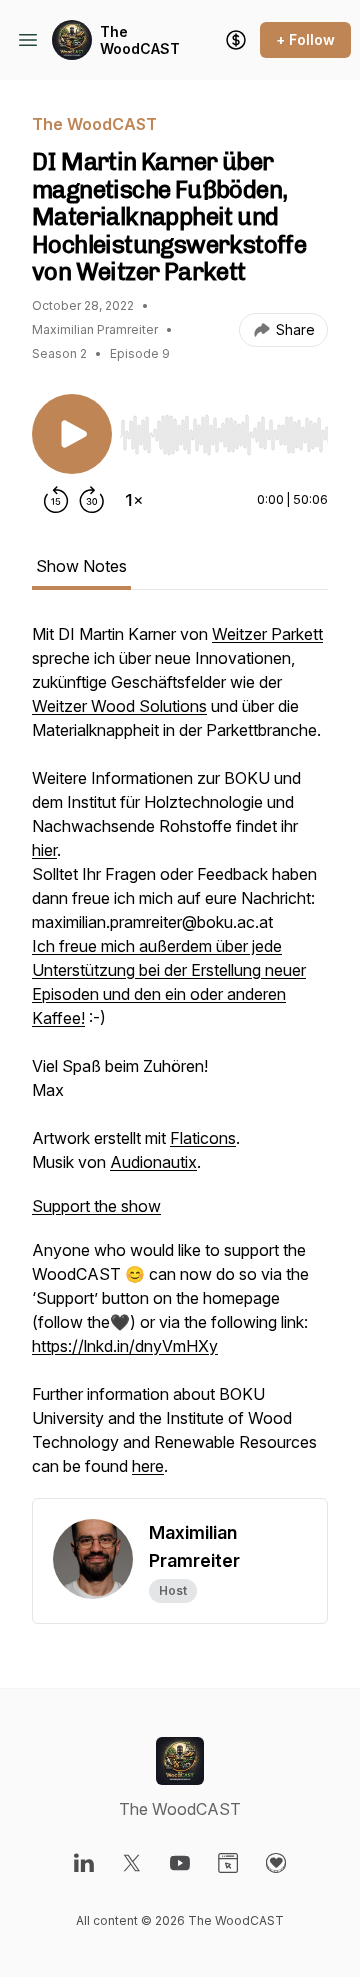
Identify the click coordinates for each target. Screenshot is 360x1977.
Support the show (96, 1206)
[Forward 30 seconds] (92, 500)
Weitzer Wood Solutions (119, 706)
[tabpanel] (180, 1060)
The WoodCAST (140, 40)
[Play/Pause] (72, 434)
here (148, 1466)
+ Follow (305, 39)
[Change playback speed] (134, 500)
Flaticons (203, 1138)
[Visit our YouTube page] (180, 1863)
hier (44, 850)
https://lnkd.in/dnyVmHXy (125, 1346)
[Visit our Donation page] (276, 1863)
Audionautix (153, 1162)
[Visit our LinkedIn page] (84, 1863)
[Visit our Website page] (228, 1863)
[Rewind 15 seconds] (56, 500)
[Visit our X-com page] (132, 1863)
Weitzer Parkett (267, 634)
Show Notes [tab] (81, 566)
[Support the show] (236, 40)
